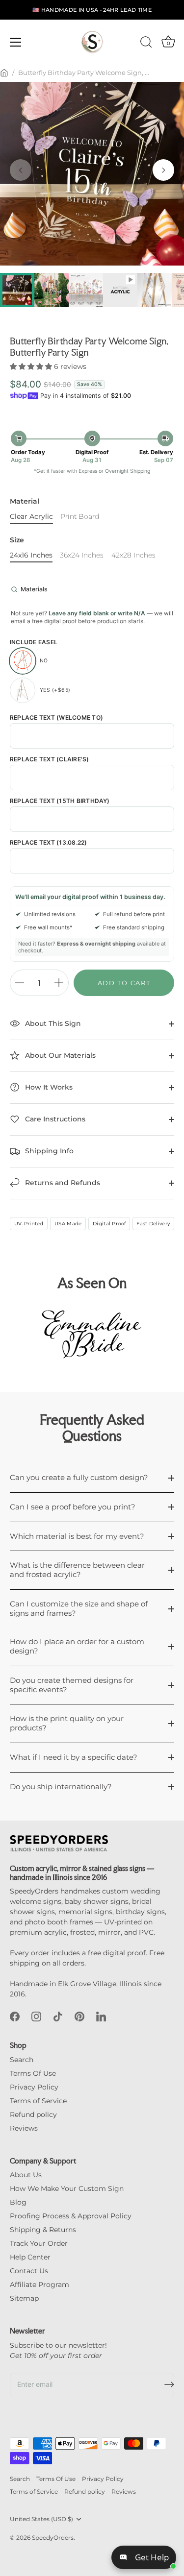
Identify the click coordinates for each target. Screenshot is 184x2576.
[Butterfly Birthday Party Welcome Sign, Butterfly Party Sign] (120, 290)
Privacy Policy (34, 2087)
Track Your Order (39, 2243)
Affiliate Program (39, 2284)
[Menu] (16, 42)
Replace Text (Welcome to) (56, 718)
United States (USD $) (41, 2519)
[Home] (4, 73)
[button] (21, 170)
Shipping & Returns (43, 2230)
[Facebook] (15, 2016)
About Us (26, 2175)
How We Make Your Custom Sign (67, 2188)
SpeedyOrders (53, 2538)
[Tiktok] (58, 2016)
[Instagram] (36, 2016)
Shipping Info (48, 1151)
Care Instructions (54, 1119)
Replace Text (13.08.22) (49, 843)
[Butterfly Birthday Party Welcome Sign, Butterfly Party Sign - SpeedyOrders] (17, 290)
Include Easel (34, 642)
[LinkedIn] (101, 2016)
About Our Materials (59, 1055)
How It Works (48, 1087)
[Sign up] (169, 2384)
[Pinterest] (79, 2016)
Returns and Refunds (62, 1183)
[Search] (146, 44)
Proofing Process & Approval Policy (71, 2216)
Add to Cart (124, 983)
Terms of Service (38, 2101)
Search (22, 2060)
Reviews (24, 2128)
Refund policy (33, 2114)
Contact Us (29, 2271)
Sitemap (24, 2298)
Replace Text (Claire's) (50, 759)
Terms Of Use (33, 2073)
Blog (18, 2202)
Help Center (30, 2257)
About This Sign (52, 1023)
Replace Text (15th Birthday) (60, 801)
